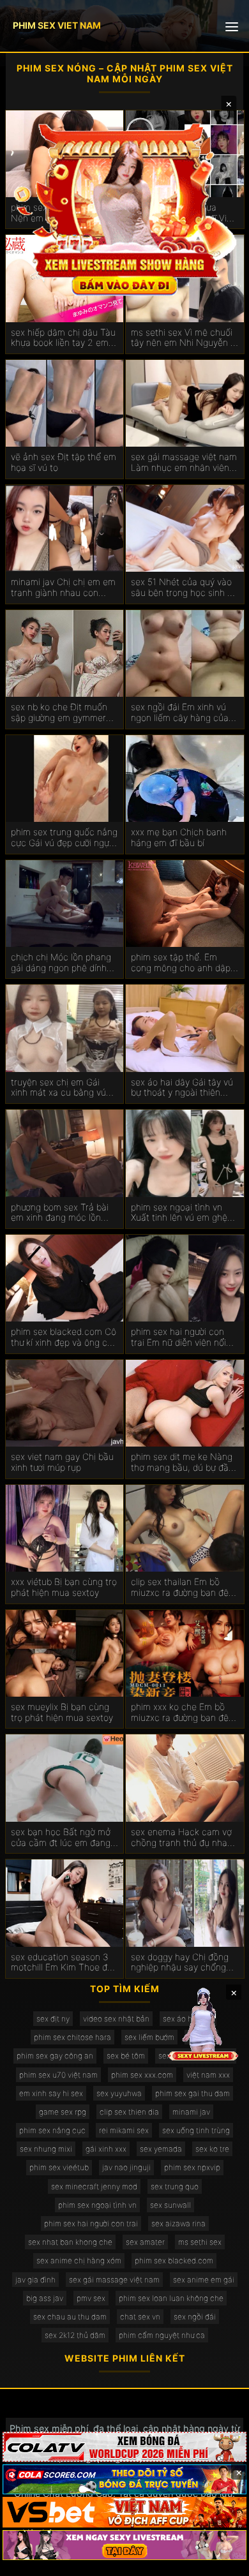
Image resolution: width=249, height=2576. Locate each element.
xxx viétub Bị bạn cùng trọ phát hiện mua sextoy (64, 1587)
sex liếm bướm (149, 2037)
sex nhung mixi (46, 2149)
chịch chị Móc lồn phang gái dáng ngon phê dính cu (61, 963)
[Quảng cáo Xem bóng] (124, 2447)
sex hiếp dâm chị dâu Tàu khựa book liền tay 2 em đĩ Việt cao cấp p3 (63, 338)
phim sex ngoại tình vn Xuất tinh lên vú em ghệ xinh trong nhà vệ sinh (179, 1213)
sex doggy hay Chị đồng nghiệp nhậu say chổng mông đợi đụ (180, 1963)
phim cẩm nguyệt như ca (162, 2335)
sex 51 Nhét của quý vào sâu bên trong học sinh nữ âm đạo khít (184, 588)
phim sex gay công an (55, 2056)
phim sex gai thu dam (192, 2093)
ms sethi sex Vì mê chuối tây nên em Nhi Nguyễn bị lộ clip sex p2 (184, 338)
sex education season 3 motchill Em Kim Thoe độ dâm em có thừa (62, 1963)
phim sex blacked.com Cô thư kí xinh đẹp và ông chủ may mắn (64, 1337)
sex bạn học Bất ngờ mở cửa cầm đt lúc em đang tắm (61, 1838)
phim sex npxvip (192, 2167)
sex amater (145, 2242)
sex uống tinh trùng (196, 2130)
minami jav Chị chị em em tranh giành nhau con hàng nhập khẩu (63, 588)
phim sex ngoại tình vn (97, 2205)
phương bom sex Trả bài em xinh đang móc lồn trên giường (60, 1213)
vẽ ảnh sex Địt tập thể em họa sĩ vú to (64, 462)
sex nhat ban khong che (70, 2242)
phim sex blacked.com (174, 2260)
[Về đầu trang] (221, 2561)
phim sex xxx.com (142, 2075)
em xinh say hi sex (51, 2093)
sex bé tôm (126, 2056)
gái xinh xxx (106, 2149)
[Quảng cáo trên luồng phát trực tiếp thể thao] (124, 2545)
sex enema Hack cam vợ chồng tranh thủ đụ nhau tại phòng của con (182, 1838)
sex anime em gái (204, 2280)
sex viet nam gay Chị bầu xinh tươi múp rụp (62, 1462)
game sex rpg (63, 2112)
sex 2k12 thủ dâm (75, 2335)
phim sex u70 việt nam (58, 2075)
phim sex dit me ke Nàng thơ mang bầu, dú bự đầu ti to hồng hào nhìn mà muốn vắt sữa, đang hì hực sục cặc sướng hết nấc (182, 1463)
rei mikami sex (124, 2130)
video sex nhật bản (116, 2019)
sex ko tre (212, 2149)
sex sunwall (170, 2205)
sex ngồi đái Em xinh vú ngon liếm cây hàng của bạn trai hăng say (180, 713)
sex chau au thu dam (70, 2317)
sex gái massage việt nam (114, 2280)
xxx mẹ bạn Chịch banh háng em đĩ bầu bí (179, 838)
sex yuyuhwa (119, 2093)
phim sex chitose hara (72, 2037)
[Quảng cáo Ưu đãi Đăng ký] (124, 2479)
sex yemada (161, 2149)
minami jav (191, 2112)
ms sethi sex (200, 2242)
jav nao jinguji (126, 2167)
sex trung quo (175, 2186)
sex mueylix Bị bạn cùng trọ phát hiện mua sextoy (62, 1712)
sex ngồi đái (195, 2317)
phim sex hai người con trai (91, 2223)
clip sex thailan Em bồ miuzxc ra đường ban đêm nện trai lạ (184, 1588)
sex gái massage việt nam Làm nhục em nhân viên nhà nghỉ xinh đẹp (184, 463)
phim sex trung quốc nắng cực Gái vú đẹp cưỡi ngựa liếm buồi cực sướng (64, 838)
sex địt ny (53, 2019)
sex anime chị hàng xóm (79, 2260)
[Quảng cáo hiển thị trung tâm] (125, 208)
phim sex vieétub (59, 2167)
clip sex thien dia (129, 2112)
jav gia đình (35, 2280)
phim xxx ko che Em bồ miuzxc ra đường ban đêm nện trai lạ (184, 1713)
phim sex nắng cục (52, 2130)
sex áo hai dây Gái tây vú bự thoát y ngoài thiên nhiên (182, 1088)
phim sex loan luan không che (171, 2298)
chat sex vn (140, 2317)
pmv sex (91, 2298)
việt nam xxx (208, 2075)
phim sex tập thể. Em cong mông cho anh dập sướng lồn (181, 963)
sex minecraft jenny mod (94, 2186)
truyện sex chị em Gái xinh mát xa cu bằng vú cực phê (58, 1088)
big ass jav (45, 2298)
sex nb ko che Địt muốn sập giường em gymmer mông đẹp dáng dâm (59, 713)
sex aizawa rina (178, 2223)
